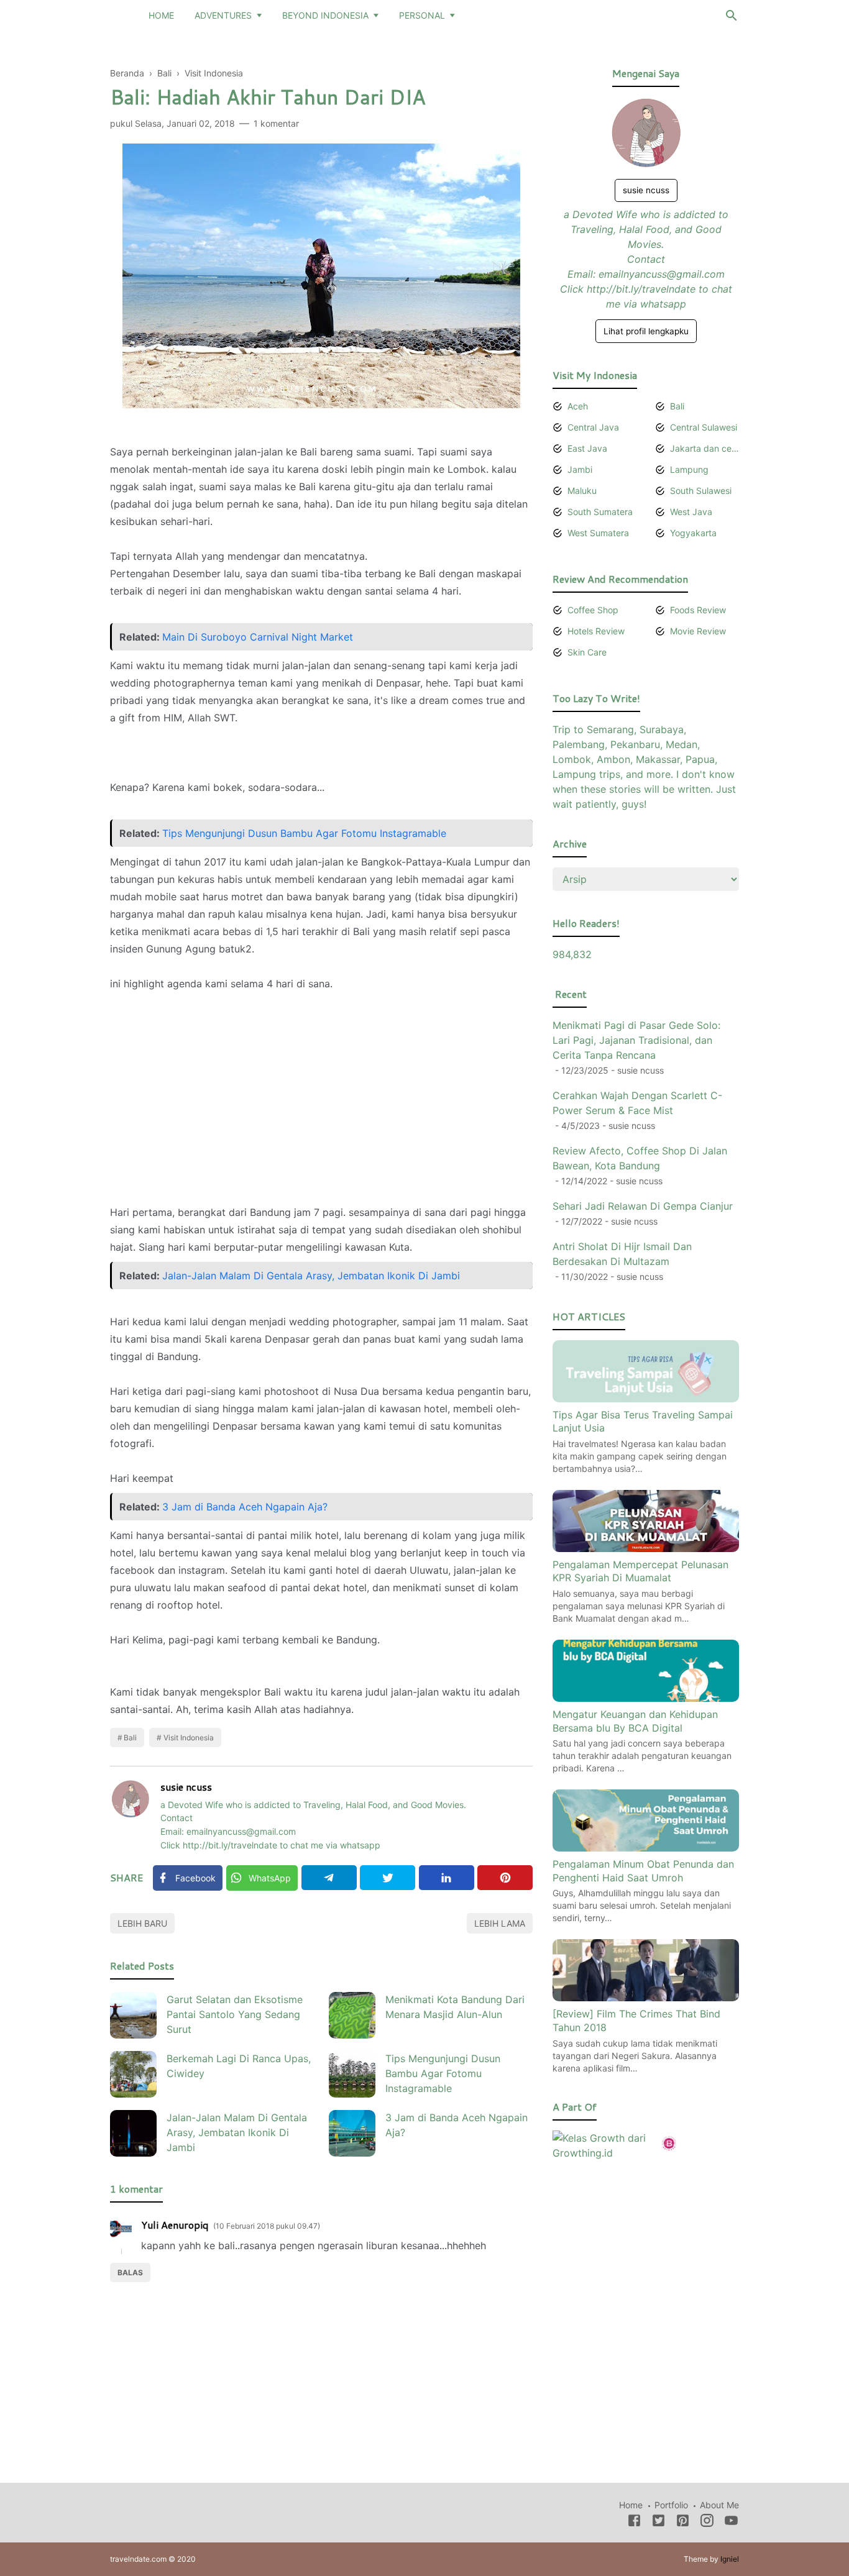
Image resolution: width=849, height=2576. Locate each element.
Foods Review (698, 610)
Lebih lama (500, 1923)
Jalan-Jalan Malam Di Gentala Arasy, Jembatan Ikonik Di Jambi (311, 1276)
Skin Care (587, 652)
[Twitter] (388, 1878)
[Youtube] (731, 2523)
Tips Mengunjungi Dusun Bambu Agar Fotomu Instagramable (304, 833)
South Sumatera (600, 512)
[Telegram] (329, 1878)
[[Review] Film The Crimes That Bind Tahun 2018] (646, 1998)
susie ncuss (186, 1787)
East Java (587, 448)
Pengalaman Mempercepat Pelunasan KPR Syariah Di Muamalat (640, 1571)
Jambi (580, 469)
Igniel (730, 2559)
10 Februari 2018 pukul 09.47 (267, 2226)
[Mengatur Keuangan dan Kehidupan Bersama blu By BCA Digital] (646, 1698)
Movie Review (698, 631)
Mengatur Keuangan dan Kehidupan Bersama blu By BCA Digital (635, 1721)
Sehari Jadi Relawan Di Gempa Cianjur (643, 1206)
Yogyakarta (693, 533)
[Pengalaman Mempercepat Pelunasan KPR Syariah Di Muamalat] (646, 1548)
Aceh (578, 406)
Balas (130, 2272)
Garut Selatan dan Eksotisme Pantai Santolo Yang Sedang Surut (235, 2014)
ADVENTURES (223, 15)
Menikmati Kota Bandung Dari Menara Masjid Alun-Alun (455, 2007)
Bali (130, 1738)
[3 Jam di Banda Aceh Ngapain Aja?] (352, 2133)
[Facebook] (634, 2523)
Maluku (582, 491)
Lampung (689, 469)
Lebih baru (142, 1923)
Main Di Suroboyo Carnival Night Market (258, 637)
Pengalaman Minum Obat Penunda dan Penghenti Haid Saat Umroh (643, 1871)
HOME (161, 15)
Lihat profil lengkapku (646, 331)
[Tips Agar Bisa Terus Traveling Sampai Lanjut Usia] (646, 1399)
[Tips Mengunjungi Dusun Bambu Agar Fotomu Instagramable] (352, 2074)
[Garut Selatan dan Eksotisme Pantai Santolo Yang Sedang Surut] (133, 2015)
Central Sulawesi (704, 427)
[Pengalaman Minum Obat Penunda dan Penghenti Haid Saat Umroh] (646, 1848)
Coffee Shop (593, 610)
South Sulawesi (701, 491)
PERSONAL (422, 15)
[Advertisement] (321, 1089)
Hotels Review (596, 631)
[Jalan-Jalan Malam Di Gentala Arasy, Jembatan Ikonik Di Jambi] (133, 2133)
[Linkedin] (447, 1878)
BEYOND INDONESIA (325, 15)
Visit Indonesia (189, 1738)
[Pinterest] (505, 1878)
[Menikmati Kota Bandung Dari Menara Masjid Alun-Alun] (352, 2015)
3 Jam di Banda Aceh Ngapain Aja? (245, 1507)
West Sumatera (598, 533)
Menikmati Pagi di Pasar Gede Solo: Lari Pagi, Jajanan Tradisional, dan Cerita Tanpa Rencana (636, 1040)
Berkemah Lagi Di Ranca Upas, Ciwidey (239, 2066)
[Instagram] (707, 2523)
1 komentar (276, 123)
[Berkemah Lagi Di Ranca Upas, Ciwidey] (133, 2074)
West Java (691, 512)
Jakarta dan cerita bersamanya (704, 448)
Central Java (593, 427)
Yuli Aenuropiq (175, 2225)
